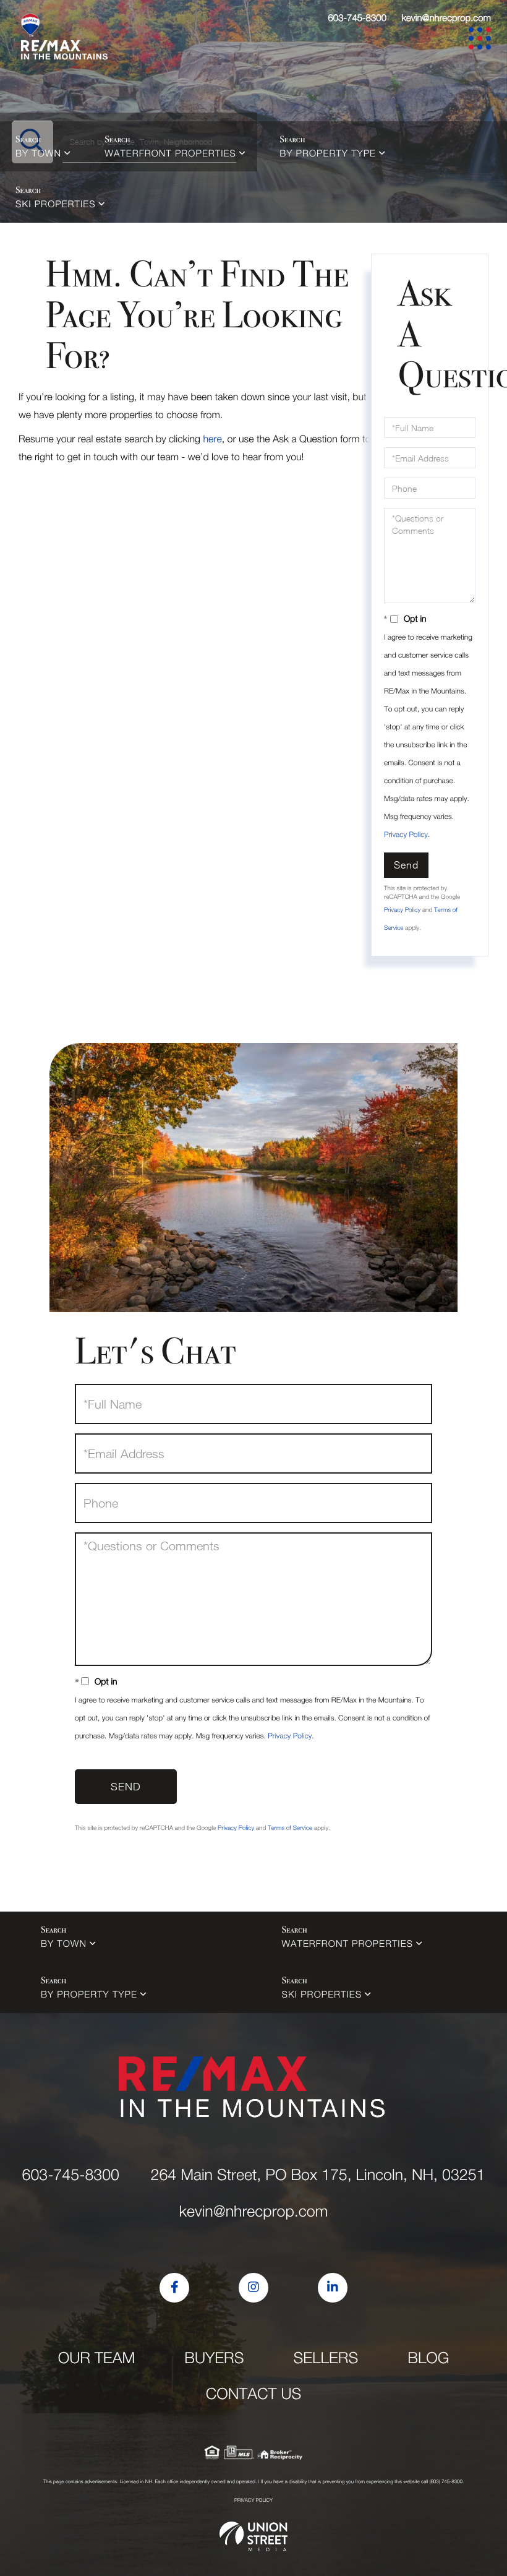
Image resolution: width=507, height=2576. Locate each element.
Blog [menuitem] (428, 2358)
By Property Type (328, 153)
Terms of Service (290, 1828)
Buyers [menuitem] (214, 2358)
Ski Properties (56, 204)
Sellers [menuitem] (326, 2358)
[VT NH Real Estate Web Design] (253, 2536)
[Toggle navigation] (482, 41)
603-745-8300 (357, 18)
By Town (38, 153)
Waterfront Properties (170, 153)
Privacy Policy (406, 834)
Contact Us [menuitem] (254, 2394)
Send (406, 865)
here (212, 439)
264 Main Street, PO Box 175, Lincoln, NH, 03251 (317, 2175)
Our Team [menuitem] (97, 2358)
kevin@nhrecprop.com (446, 18)
